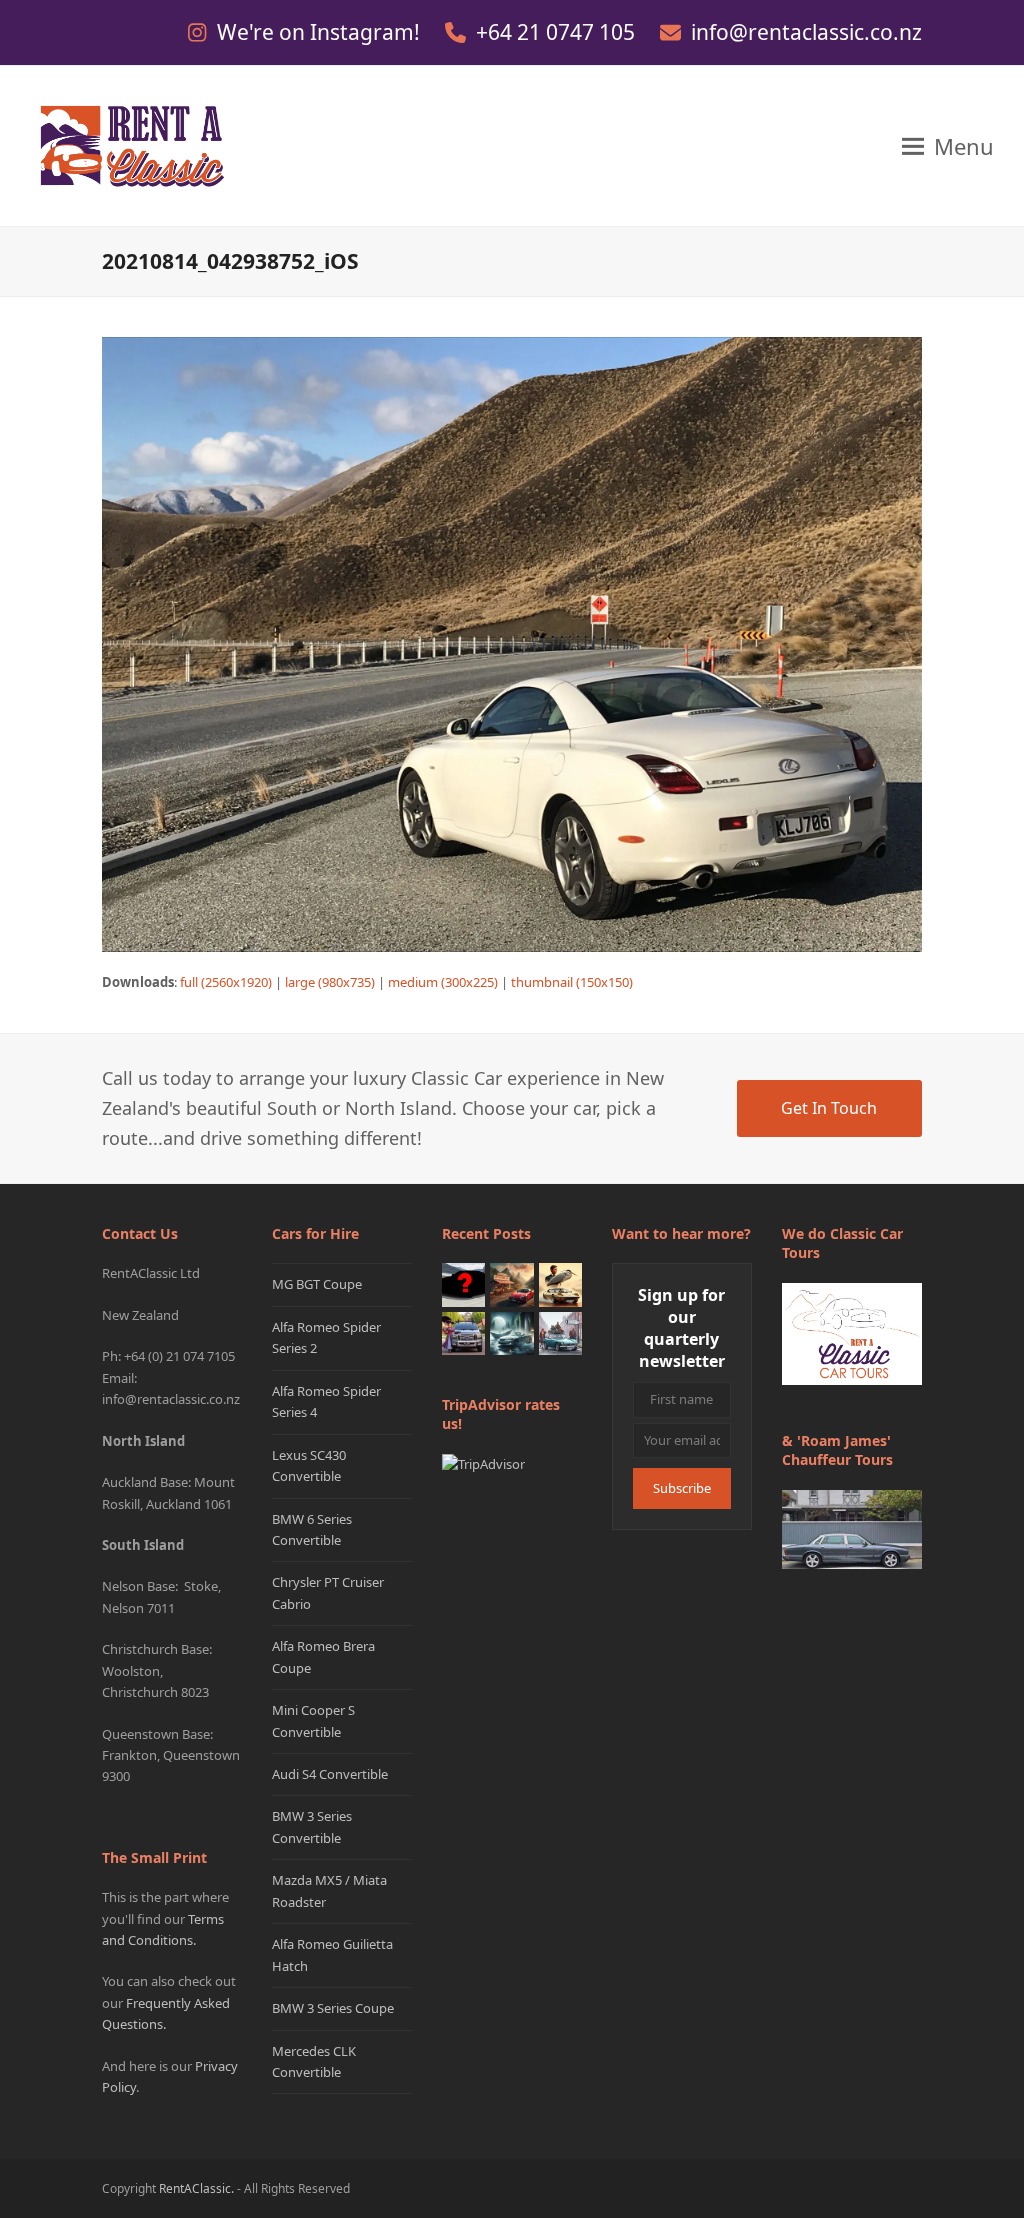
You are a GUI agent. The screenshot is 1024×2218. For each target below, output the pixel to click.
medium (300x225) (443, 982)
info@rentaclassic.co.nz (806, 32)
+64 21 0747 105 (558, 32)
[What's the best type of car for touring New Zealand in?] (463, 1284)
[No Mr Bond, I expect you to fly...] (560, 1284)
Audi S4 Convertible (330, 1774)
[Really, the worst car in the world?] (511, 1332)
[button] (948, 146)
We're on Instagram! (321, 32)
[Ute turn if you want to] (463, 1332)
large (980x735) (330, 982)
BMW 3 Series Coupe (333, 2008)
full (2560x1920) (226, 982)
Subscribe (682, 1488)
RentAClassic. (196, 2188)
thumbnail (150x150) (572, 982)
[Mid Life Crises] (560, 1332)
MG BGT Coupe (317, 1284)
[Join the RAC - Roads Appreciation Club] (511, 1284)
